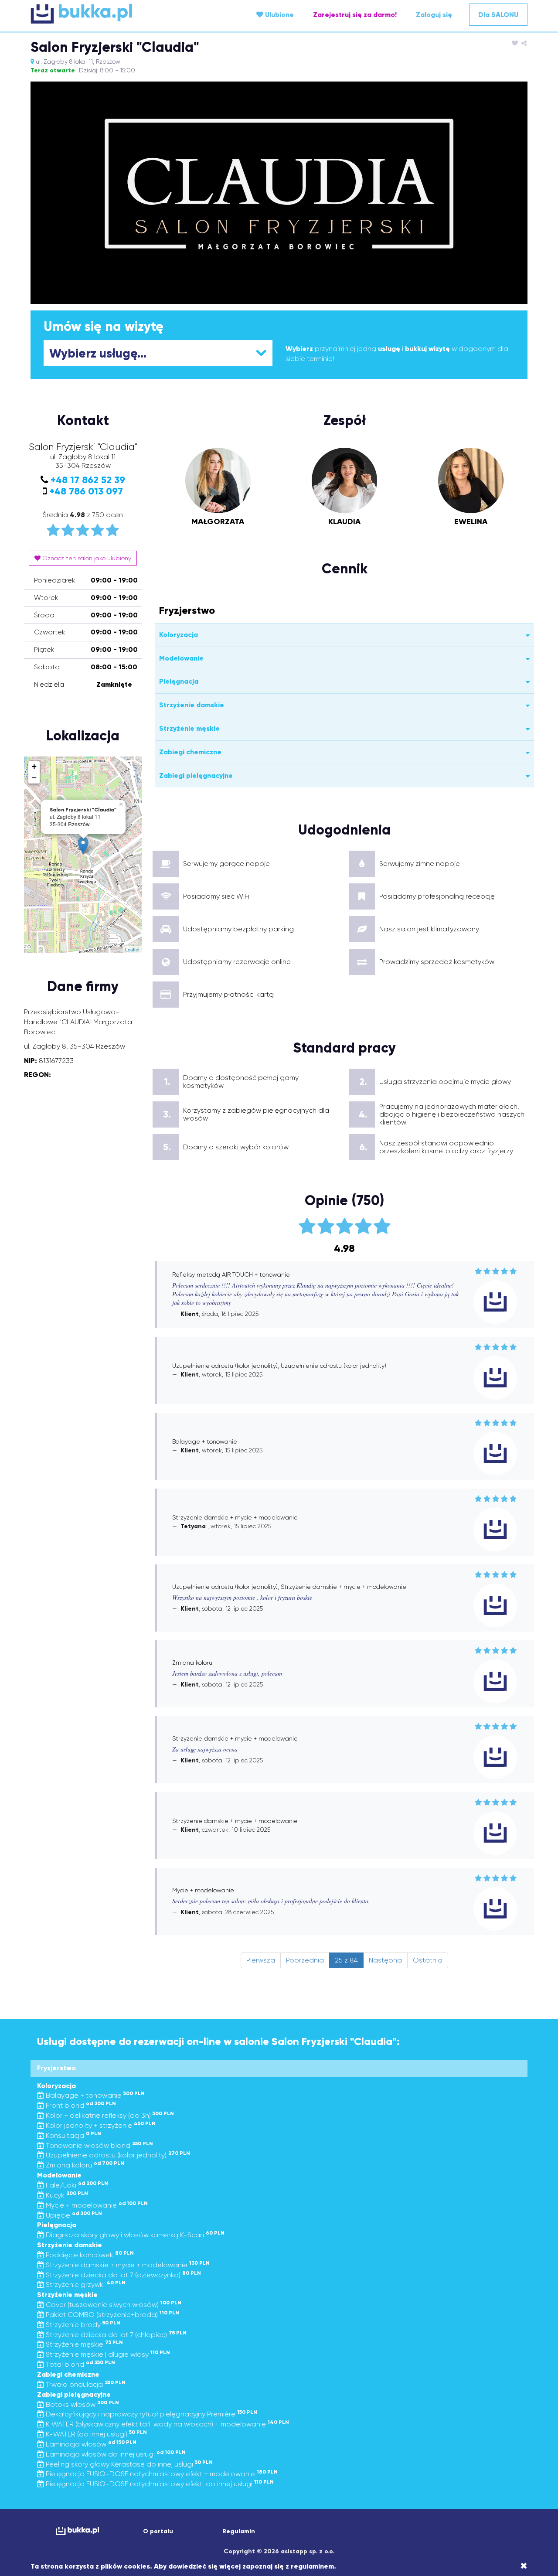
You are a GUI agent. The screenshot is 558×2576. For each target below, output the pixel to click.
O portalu (158, 2531)
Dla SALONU (498, 15)
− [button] (34, 778)
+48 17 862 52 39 (88, 480)
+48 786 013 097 (86, 491)
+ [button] (34, 766)
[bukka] (113, 14)
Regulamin (239, 2531)
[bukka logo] (77, 2531)
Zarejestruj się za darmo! (355, 15)
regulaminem (312, 2566)
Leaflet (132, 949)
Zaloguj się (434, 15)
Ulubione (279, 15)
